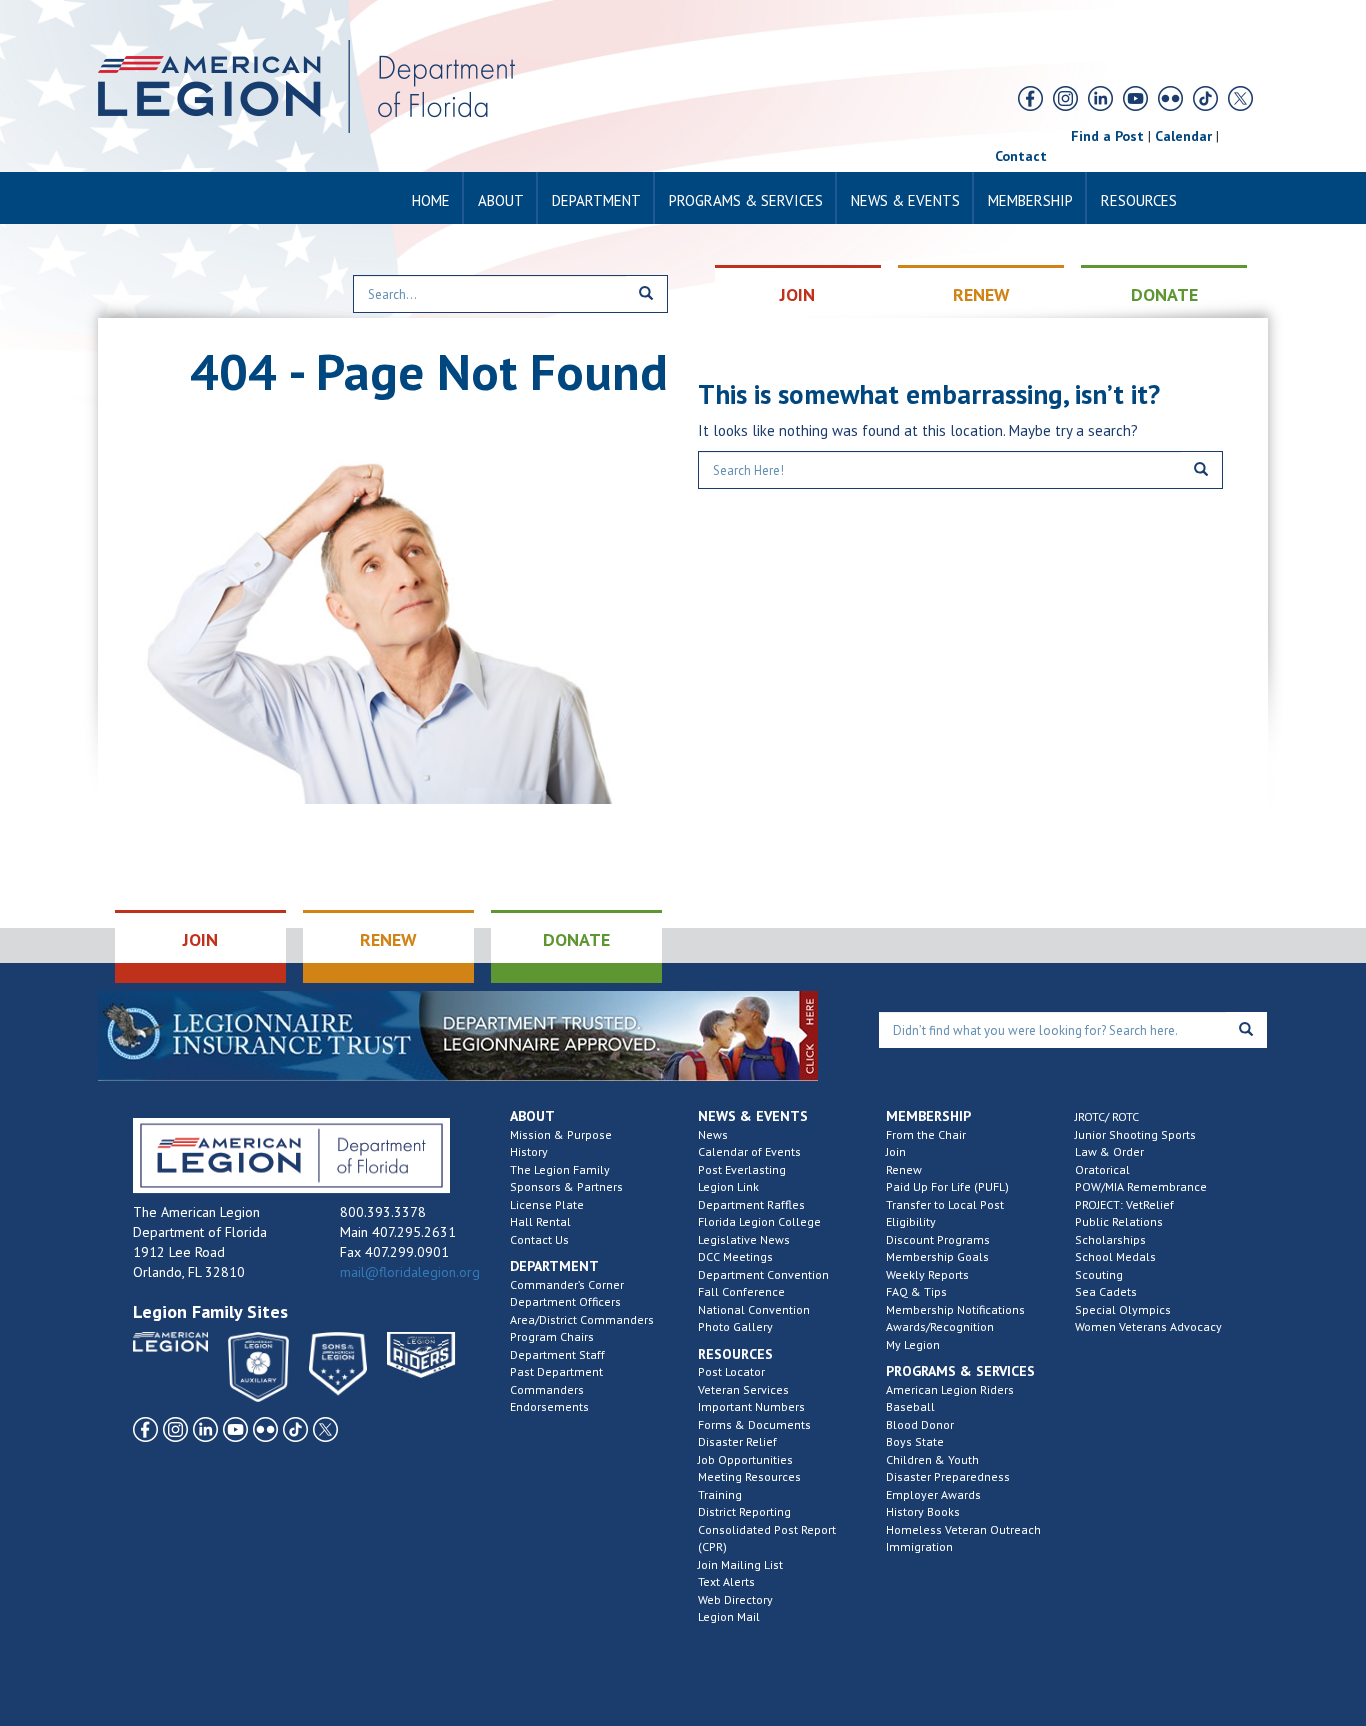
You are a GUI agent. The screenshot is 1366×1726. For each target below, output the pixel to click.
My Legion (913, 1344)
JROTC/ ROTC (1107, 1116)
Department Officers (565, 1301)
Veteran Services (743, 1389)
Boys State (915, 1441)
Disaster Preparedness (948, 1476)
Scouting (1099, 1274)
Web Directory (735, 1599)
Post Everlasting (742, 1169)
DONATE (1164, 294)
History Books (923, 1511)
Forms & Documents (754, 1424)
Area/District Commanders (582, 1319)
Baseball (910, 1406)
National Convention (754, 1309)
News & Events (905, 200)
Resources (1139, 200)
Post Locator (731, 1371)
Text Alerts (726, 1581)
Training (720, 1494)
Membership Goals (937, 1256)
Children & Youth (932, 1459)
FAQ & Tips (916, 1291)
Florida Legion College (759, 1221)
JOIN (797, 294)
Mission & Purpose (561, 1134)
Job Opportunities (745, 1459)
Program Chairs (552, 1336)
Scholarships (1110, 1239)
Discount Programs (938, 1239)
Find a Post (1107, 136)
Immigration (919, 1546)
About (501, 200)
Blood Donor (920, 1424)
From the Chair (926, 1134)
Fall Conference (741, 1291)
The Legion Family (560, 1169)
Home (431, 200)
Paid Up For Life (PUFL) (947, 1186)
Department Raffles (751, 1204)
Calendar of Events (749, 1151)
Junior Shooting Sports (1135, 1134)
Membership (1030, 200)
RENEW (981, 294)
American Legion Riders (950, 1389)
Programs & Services (746, 200)
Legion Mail (729, 1616)
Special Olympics (1123, 1309)
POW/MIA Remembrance (1141, 1186)
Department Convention (763, 1274)
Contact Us (539, 1239)
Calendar (1183, 136)
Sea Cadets (1106, 1291)
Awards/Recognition (940, 1326)
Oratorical (1102, 1169)
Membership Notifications (955, 1309)
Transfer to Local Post (945, 1204)
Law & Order (1109, 1151)
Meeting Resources (749, 1476)
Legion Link (728, 1186)
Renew (904, 1169)
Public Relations (1119, 1221)
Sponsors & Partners (566, 1186)
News (713, 1134)
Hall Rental (540, 1221)
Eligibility (911, 1221)
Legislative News (744, 1239)
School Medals (1115, 1256)
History (529, 1151)
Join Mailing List (740, 1564)
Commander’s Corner (567, 1284)
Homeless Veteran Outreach (963, 1529)
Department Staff (557, 1354)
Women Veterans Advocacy (1148, 1326)
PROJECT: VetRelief (1124, 1204)
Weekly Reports (927, 1274)
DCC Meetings (735, 1256)
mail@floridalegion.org (410, 1272)
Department (596, 200)
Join (896, 1151)
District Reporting (744, 1511)
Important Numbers (751, 1406)
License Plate (547, 1204)
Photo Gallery (735, 1326)
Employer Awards (933, 1494)
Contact (1021, 156)
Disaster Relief (737, 1441)
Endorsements (549, 1406)
